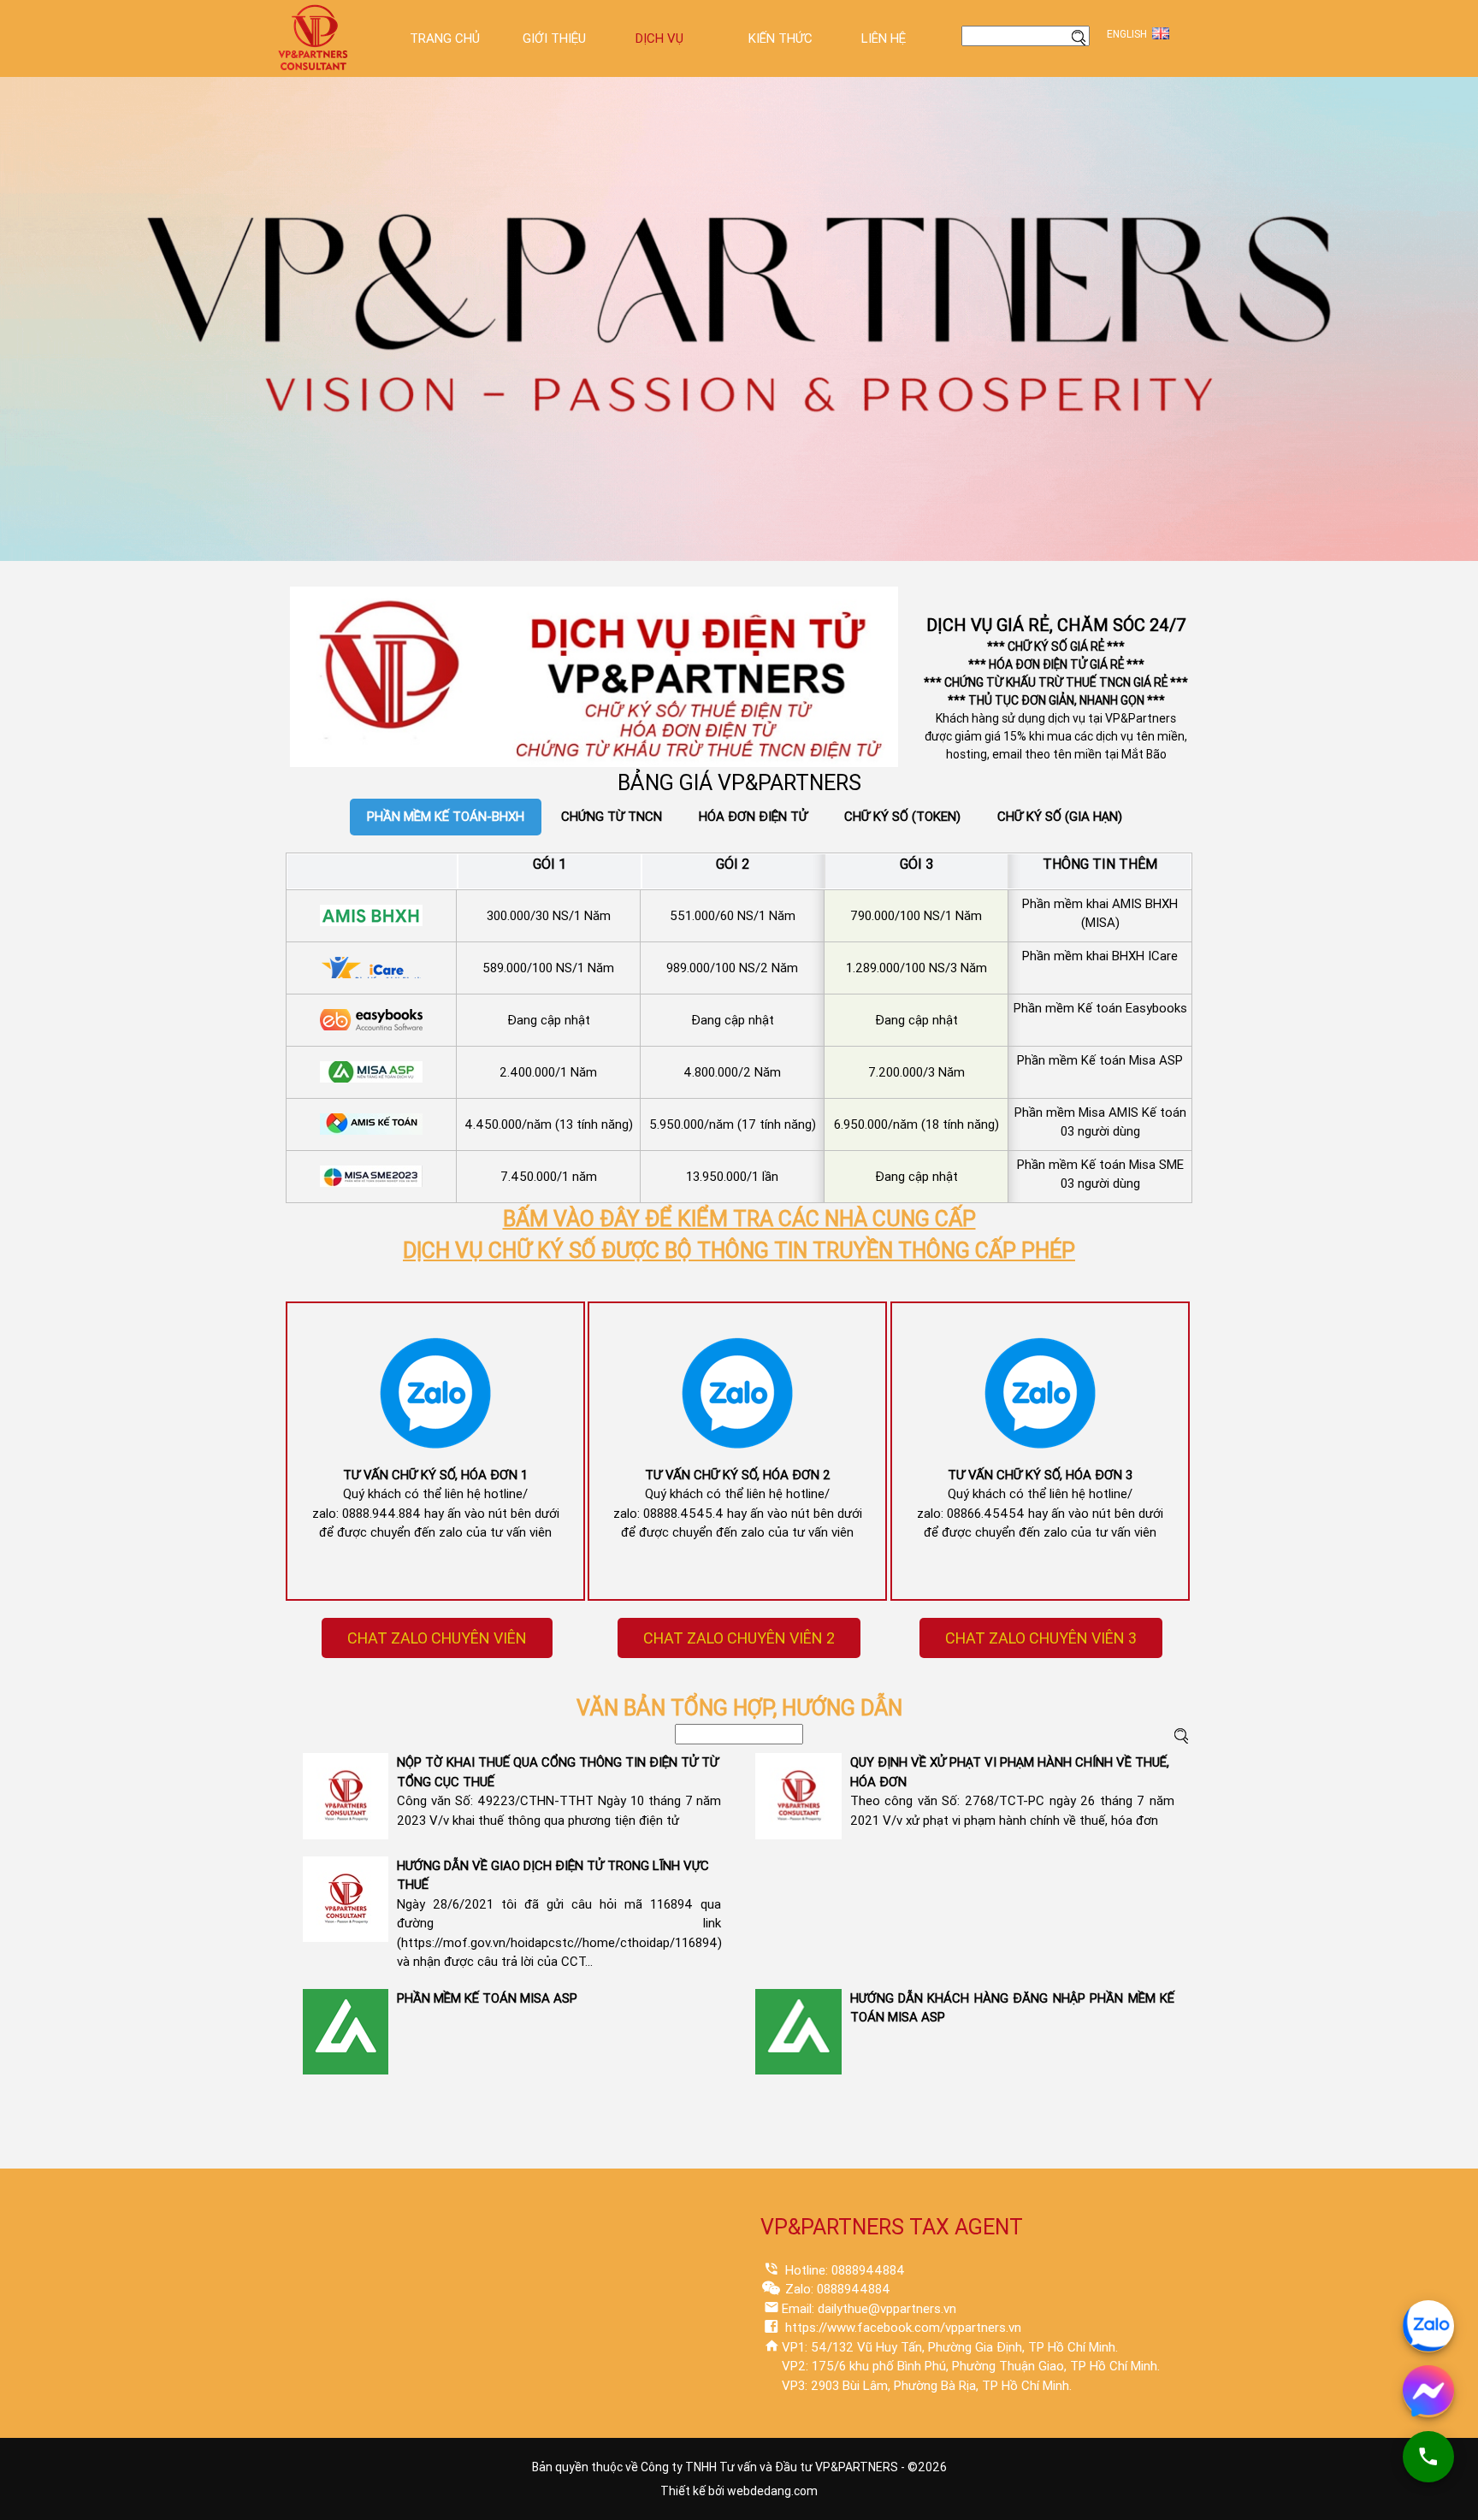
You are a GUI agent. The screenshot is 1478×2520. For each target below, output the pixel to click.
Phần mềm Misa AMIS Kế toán (1100, 1112)
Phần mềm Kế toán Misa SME (1100, 1165)
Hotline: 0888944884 (843, 2270)
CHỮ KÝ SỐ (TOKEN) (902, 817)
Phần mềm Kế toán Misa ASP (1100, 1060)
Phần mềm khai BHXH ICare (1100, 956)
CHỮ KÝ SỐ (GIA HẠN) (1060, 817)
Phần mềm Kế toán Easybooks (1100, 1008)
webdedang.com (772, 2491)
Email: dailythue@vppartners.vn (869, 2309)
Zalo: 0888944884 (836, 2289)
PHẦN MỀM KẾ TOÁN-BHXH (446, 817)
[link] (437, 1638)
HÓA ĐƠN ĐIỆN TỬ (753, 817)
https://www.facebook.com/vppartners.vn (902, 2328)
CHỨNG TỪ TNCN (612, 817)
